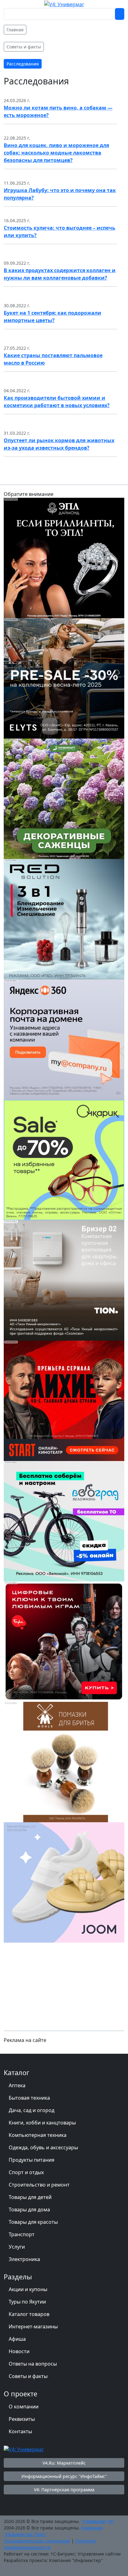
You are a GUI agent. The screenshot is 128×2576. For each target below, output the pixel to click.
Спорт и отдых (26, 2172)
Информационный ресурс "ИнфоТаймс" (64, 2476)
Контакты (20, 2431)
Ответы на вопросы (33, 2364)
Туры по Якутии (27, 2302)
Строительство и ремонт (39, 2185)
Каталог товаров (29, 2314)
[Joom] (64, 1882)
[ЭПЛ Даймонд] (64, 557)
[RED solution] (64, 919)
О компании (24, 2407)
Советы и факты (28, 2376)
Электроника (24, 2259)
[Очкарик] (64, 1159)
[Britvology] (64, 1761)
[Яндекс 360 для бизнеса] (64, 1039)
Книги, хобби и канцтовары (42, 2123)
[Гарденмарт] (64, 798)
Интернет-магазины (33, 2326)
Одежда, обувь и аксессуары (43, 2147)
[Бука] (64, 1641)
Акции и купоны (28, 2289)
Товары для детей (30, 2197)
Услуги (17, 2247)
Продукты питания (32, 2160)
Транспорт (22, 2234)
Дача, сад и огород (32, 2110)
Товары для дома (29, 2210)
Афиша (17, 2339)
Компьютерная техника (38, 2135)
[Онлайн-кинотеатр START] (64, 1400)
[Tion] (64, 1280)
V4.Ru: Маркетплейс (64, 2463)
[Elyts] (64, 678)
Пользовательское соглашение (37, 2541)
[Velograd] (64, 1521)
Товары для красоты (33, 2222)
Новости (19, 2351)
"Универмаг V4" (98, 2521)
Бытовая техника (29, 2098)
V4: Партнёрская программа (64, 2490)
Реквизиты (22, 2419)
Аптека (17, 2085)
